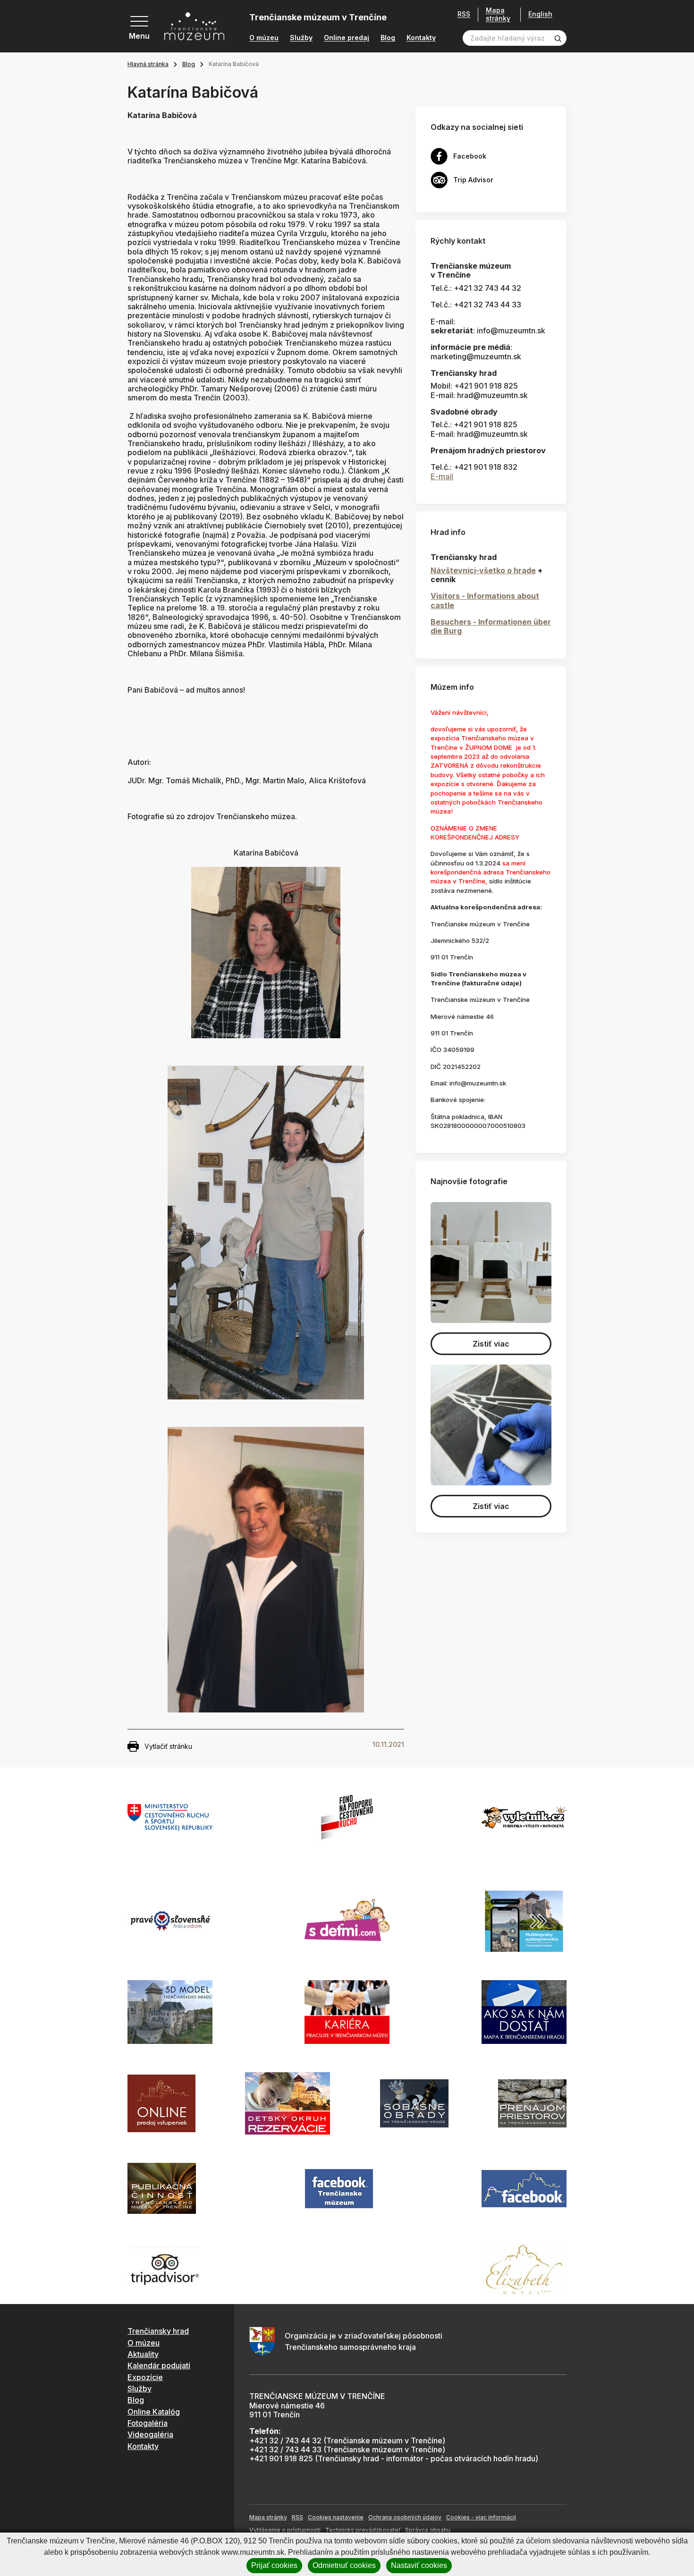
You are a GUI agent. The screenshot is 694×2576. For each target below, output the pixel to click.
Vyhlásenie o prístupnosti (285, 2530)
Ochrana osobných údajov (405, 2517)
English (540, 14)
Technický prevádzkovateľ (363, 2530)
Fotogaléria (148, 2423)
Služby (301, 38)
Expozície (145, 2377)
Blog (388, 38)
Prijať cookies (274, 2565)
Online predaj (347, 38)
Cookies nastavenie (336, 2517)
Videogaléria (150, 2434)
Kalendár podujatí (159, 2365)
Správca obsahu (428, 2530)
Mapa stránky (498, 14)
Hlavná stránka (148, 64)
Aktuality (143, 2354)
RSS (464, 14)
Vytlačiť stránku (168, 1746)
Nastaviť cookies (419, 2565)
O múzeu (264, 38)
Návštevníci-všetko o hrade (483, 570)
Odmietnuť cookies (344, 2565)
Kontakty (421, 38)
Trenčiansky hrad (158, 2331)
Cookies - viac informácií (481, 2517)
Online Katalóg (154, 2412)
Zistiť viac (491, 1344)
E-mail (442, 476)
